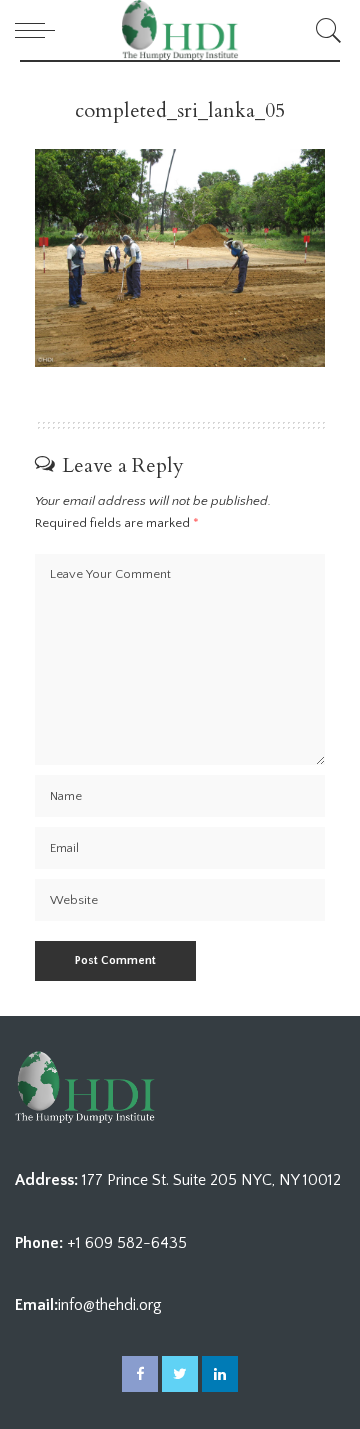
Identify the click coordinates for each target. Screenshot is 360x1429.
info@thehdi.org (110, 1305)
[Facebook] (140, 1374)
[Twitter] (180, 1374)
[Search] (325, 30)
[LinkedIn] (220, 1374)
